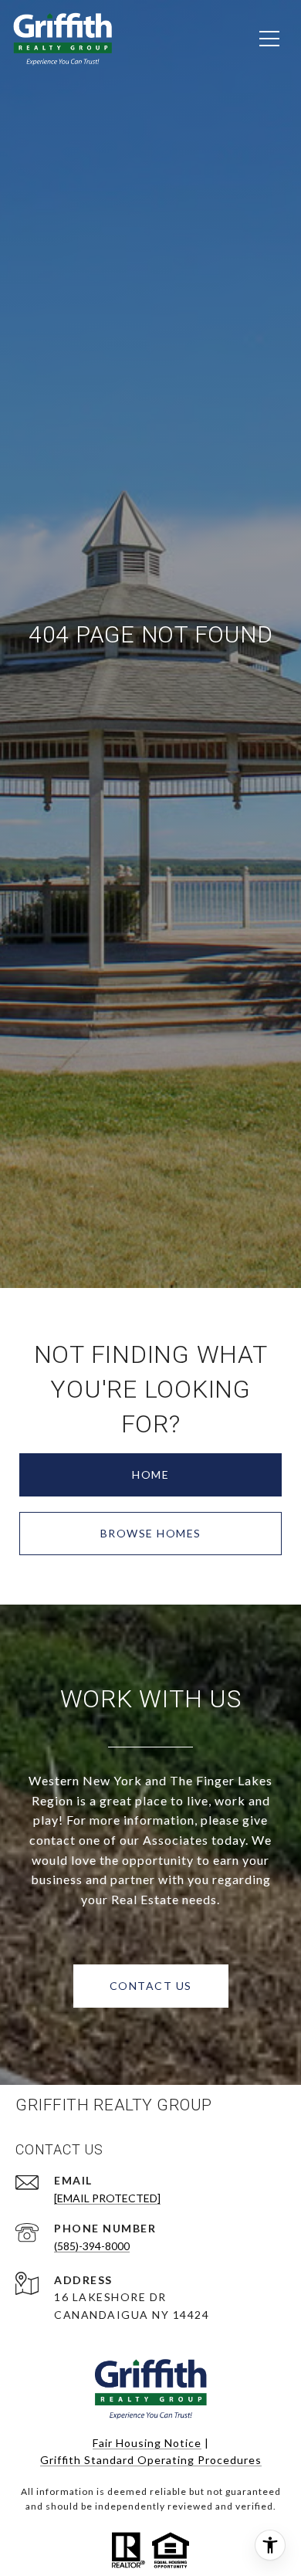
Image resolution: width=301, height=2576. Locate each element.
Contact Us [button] (151, 1986)
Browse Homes (151, 1533)
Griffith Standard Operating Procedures (151, 2460)
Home (150, 1474)
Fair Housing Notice (147, 2443)
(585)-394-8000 (92, 2246)
